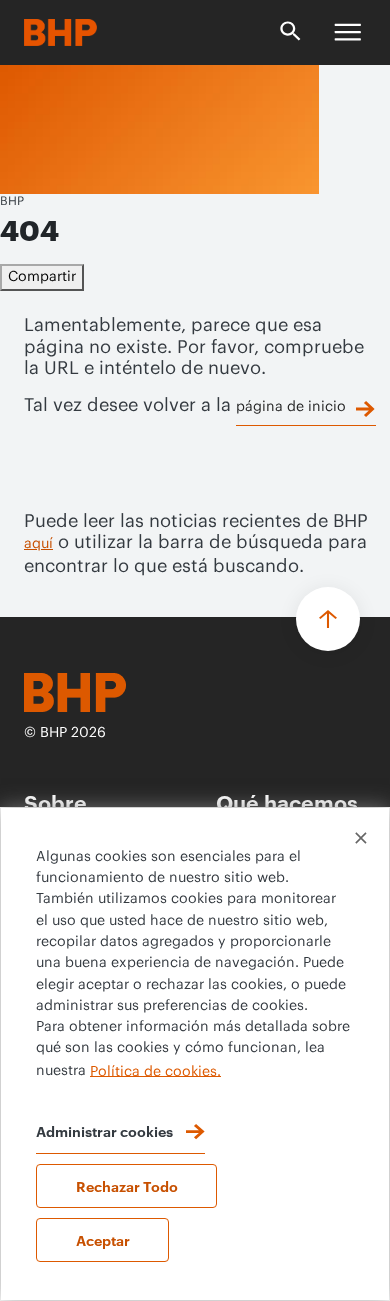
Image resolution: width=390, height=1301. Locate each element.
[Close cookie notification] (361, 838)
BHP (12, 201)
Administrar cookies (104, 1130)
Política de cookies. (155, 1071)
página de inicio (291, 407)
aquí (38, 544)
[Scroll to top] (328, 619)
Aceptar (103, 1239)
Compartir (42, 277)
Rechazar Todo (127, 1185)
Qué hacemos (287, 801)
